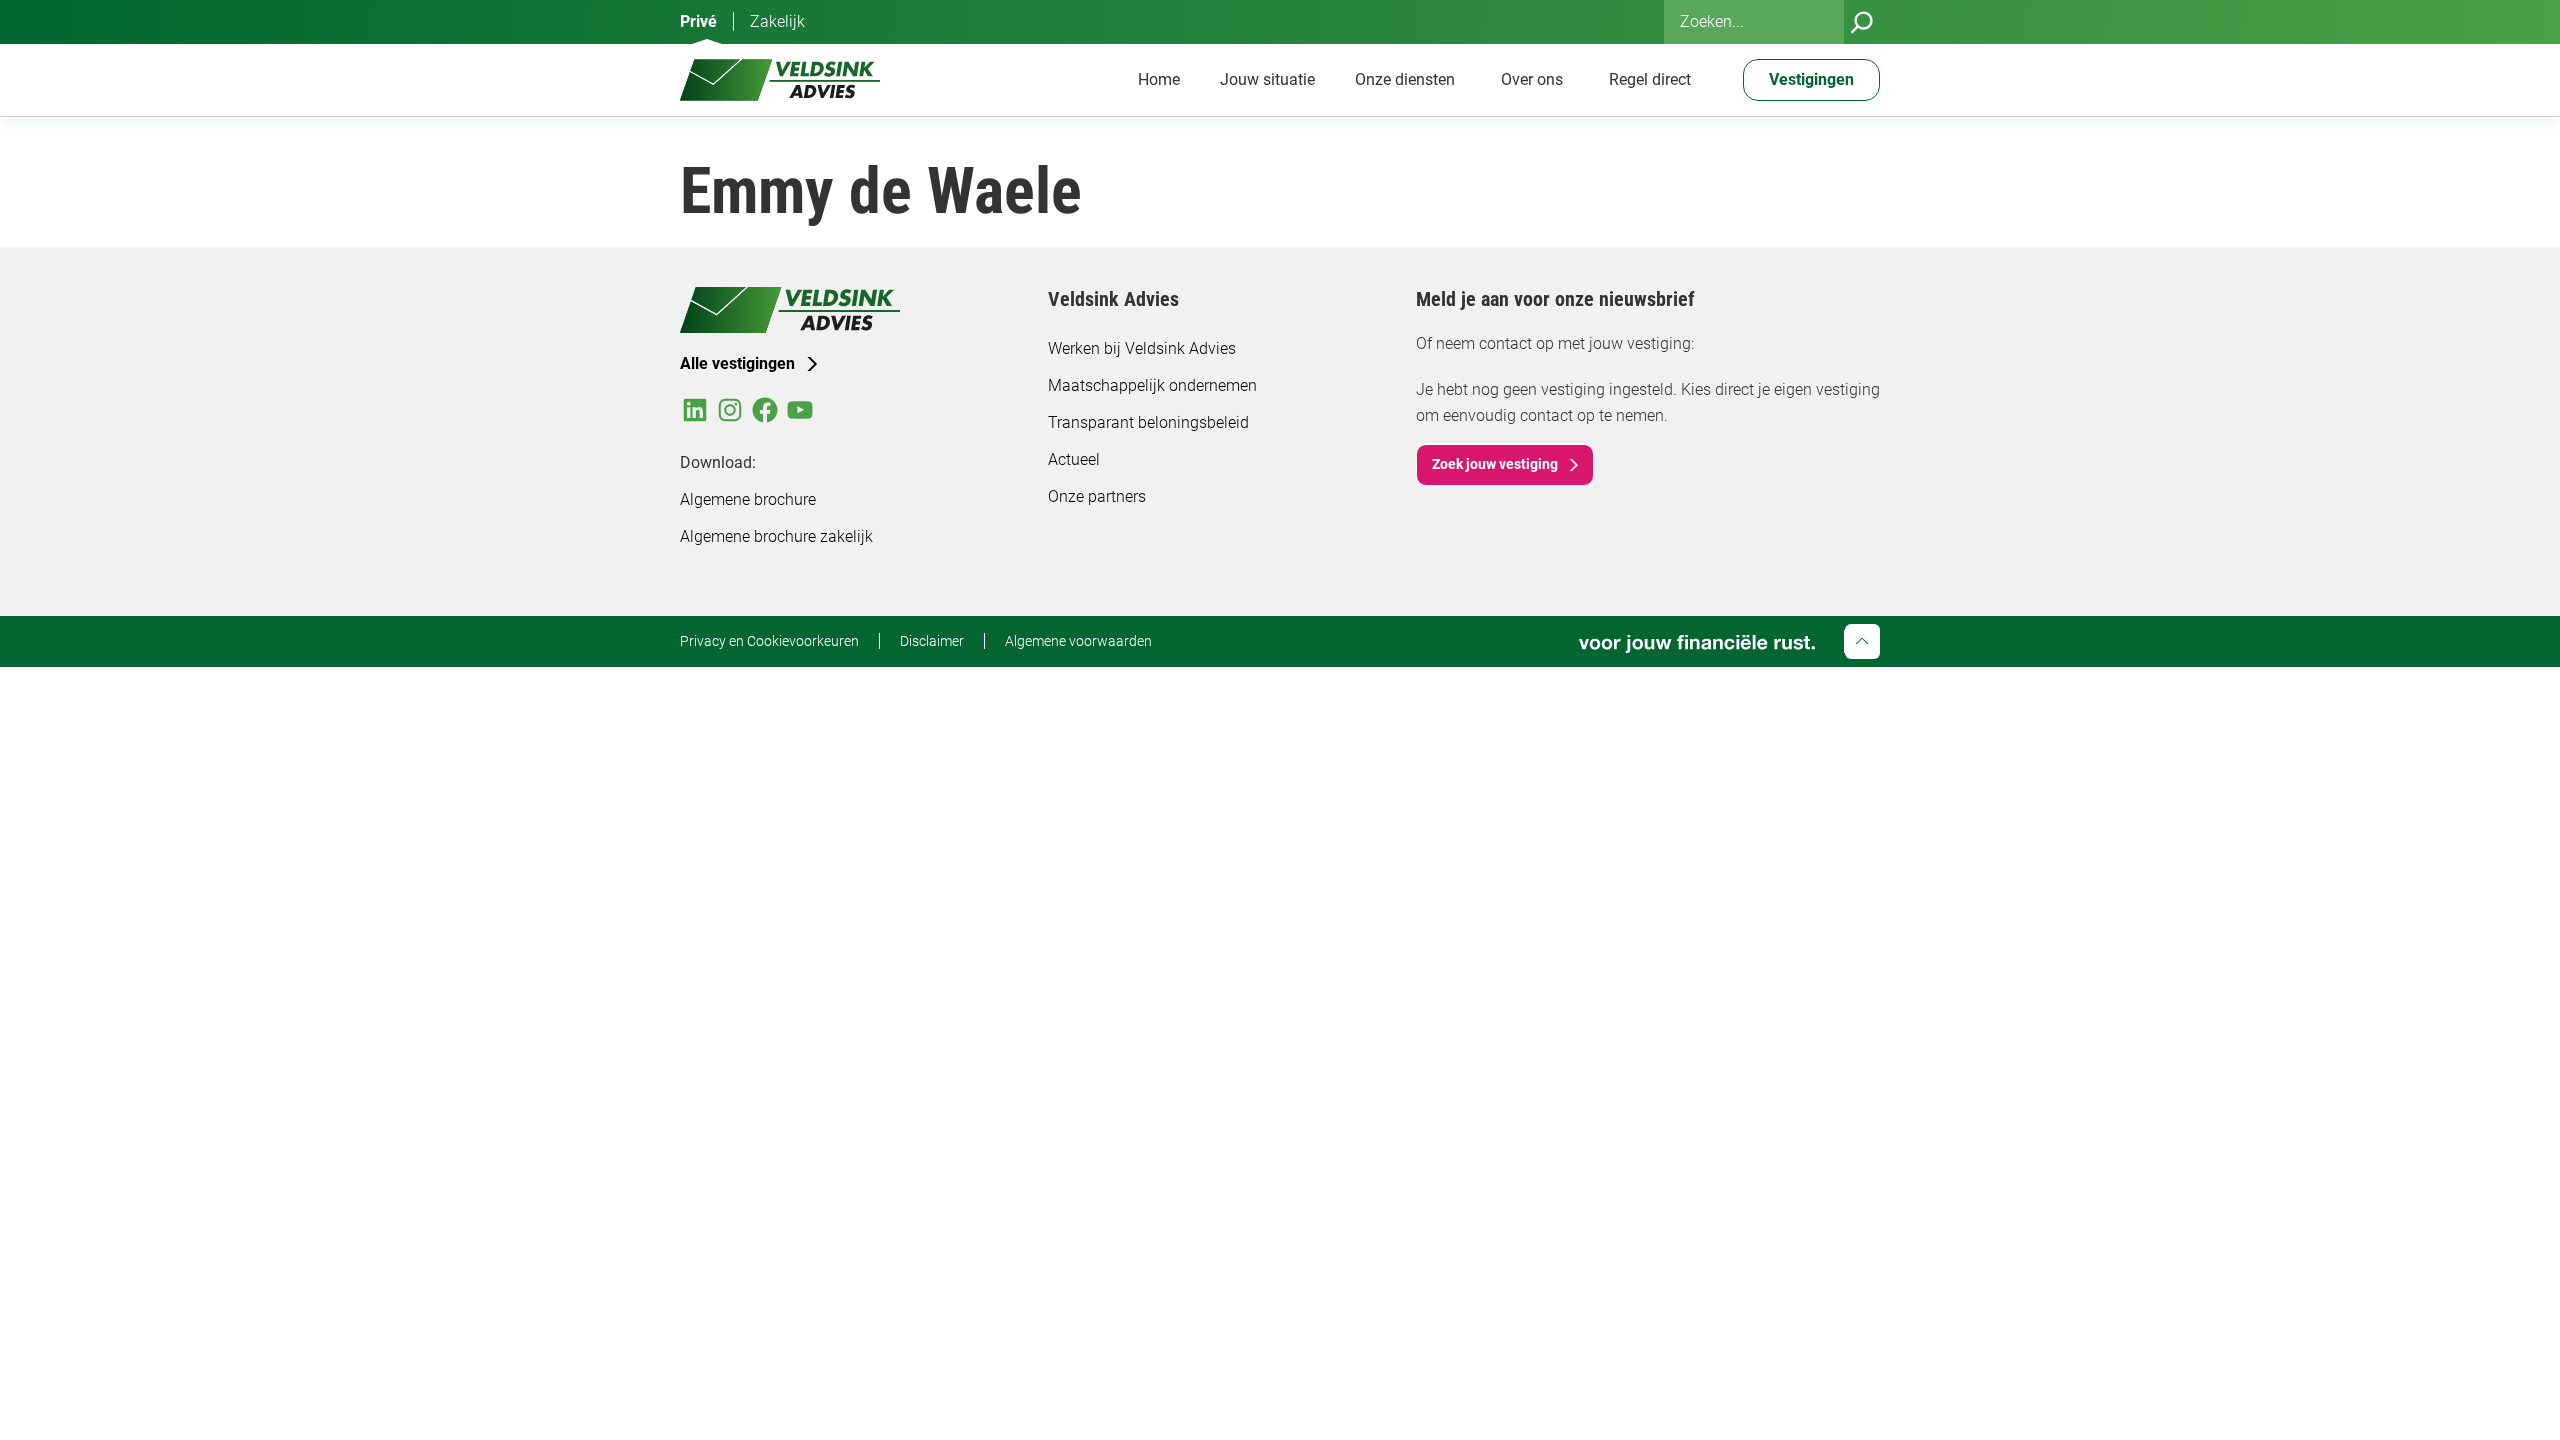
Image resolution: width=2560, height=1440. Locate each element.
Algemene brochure (748, 499)
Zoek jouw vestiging (1495, 464)
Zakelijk (777, 21)
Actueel (1074, 459)
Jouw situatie (1267, 79)
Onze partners (1097, 496)
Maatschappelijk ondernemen (1152, 385)
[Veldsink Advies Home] (780, 80)
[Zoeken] (1862, 22)
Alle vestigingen (737, 363)
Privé (698, 21)
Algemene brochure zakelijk (776, 536)
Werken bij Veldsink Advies (1142, 348)
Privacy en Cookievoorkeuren (769, 641)
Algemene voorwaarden (1078, 641)
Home (1159, 79)
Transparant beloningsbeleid (1148, 422)
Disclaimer (932, 641)
